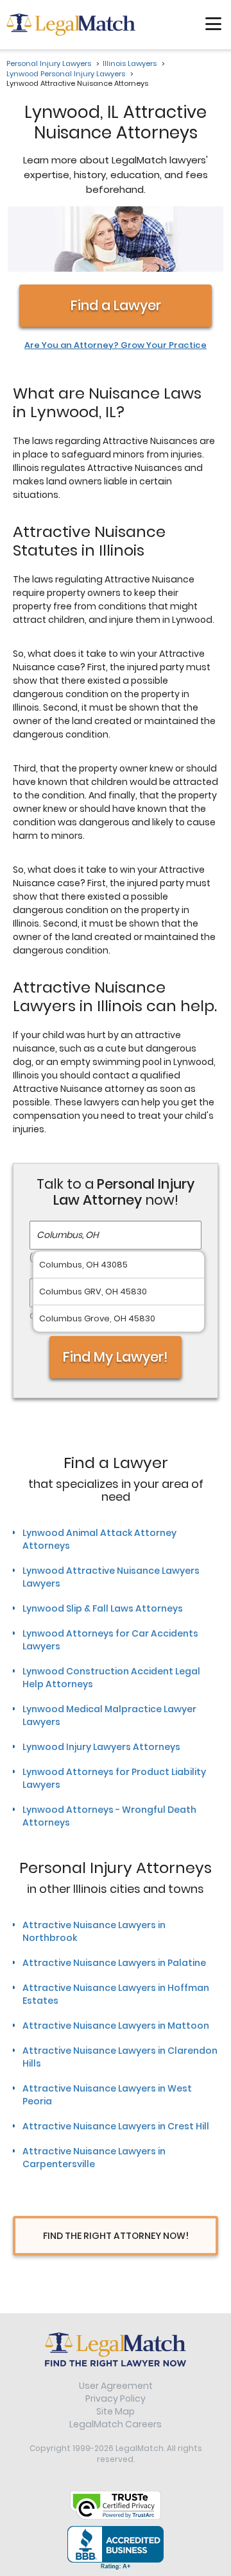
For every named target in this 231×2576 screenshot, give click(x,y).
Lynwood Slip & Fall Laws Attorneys (103, 1608)
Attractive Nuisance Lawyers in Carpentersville (94, 2158)
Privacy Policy (116, 2398)
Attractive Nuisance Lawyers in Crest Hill (116, 2126)
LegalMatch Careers (116, 2424)
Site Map (116, 2411)
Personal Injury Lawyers (49, 63)
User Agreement (116, 2386)
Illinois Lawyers (130, 63)
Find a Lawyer (116, 305)
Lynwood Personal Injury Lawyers (66, 74)
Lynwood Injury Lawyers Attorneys (101, 1747)
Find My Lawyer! (116, 1357)
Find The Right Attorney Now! (116, 2236)
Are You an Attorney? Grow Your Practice (116, 345)
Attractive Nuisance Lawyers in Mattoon (116, 2026)
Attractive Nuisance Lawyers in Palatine (114, 1963)
